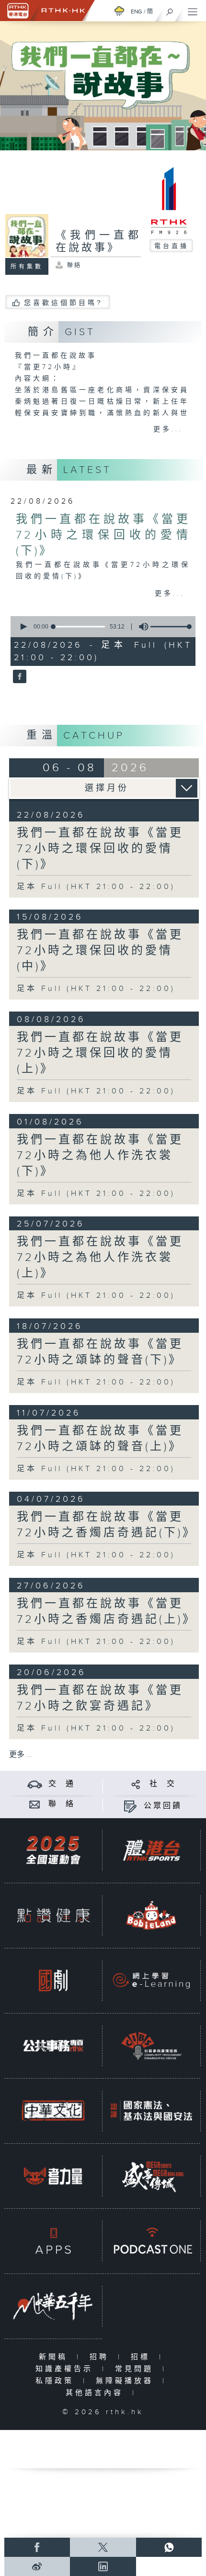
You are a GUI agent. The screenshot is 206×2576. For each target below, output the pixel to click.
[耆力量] (53, 2176)
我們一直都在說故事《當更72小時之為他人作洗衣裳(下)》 (100, 1156)
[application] (101, 627)
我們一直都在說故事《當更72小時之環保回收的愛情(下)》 (103, 535)
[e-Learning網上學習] (151, 1980)
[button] (23, 627)
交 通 (62, 1784)
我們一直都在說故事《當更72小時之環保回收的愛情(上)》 (100, 1053)
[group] (141, 627)
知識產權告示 (66, 2369)
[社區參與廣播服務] (151, 2046)
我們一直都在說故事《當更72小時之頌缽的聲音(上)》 (100, 1439)
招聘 (101, 2357)
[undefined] (119, 11)
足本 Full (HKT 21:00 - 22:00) (96, 887)
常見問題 (136, 2369)
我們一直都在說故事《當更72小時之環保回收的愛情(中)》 (100, 951)
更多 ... (21, 1755)
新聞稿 (55, 2357)
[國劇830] (53, 1980)
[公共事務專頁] (53, 2046)
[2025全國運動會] (53, 1850)
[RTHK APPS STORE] (53, 2241)
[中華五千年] (53, 2306)
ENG (137, 11)
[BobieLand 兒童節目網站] (151, 1915)
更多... (168, 429)
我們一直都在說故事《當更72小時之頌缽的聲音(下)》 (100, 1352)
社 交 (163, 1784)
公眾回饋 (163, 1806)
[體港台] (151, 1850)
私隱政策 (57, 2381)
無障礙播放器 (127, 2381)
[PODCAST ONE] (151, 2241)
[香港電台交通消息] (35, 1784)
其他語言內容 (97, 2393)
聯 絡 (62, 1804)
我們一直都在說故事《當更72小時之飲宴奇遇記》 (100, 1698)
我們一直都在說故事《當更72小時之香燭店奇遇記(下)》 (107, 1525)
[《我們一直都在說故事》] (18, 677)
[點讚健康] (53, 1915)
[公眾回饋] (130, 1806)
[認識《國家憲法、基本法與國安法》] (151, 2111)
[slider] (172, 627)
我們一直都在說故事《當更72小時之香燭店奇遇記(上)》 (107, 1612)
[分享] (136, 1784)
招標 (143, 2357)
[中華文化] (53, 2111)
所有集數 (27, 267)
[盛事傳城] (151, 2176)
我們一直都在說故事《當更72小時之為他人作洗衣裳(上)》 (100, 1258)
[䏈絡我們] (35, 1804)
